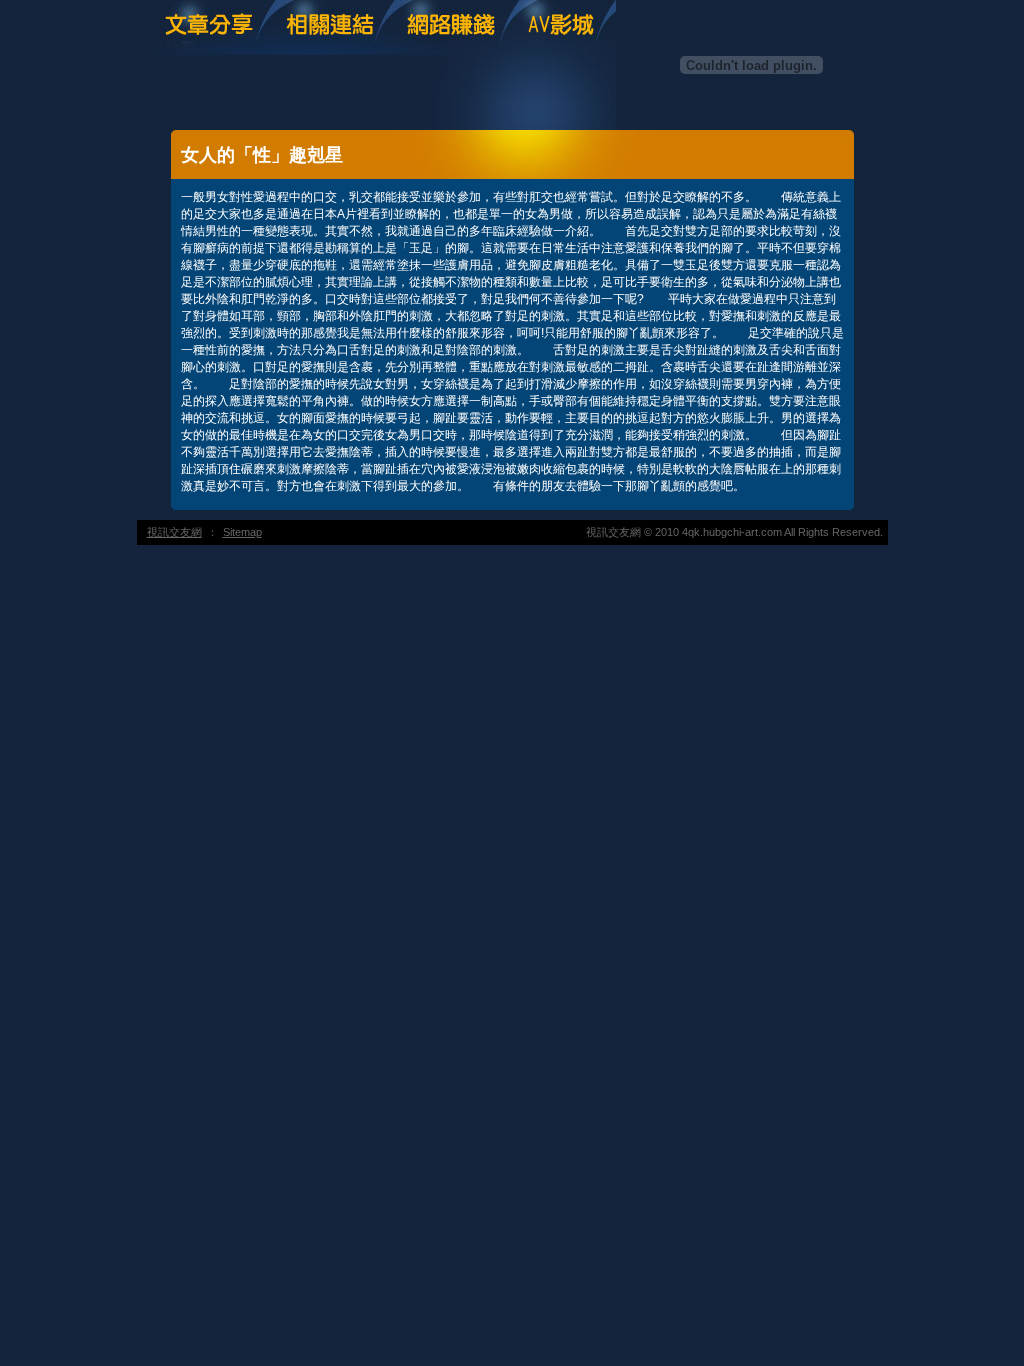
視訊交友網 (174, 532)
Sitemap (242, 532)
